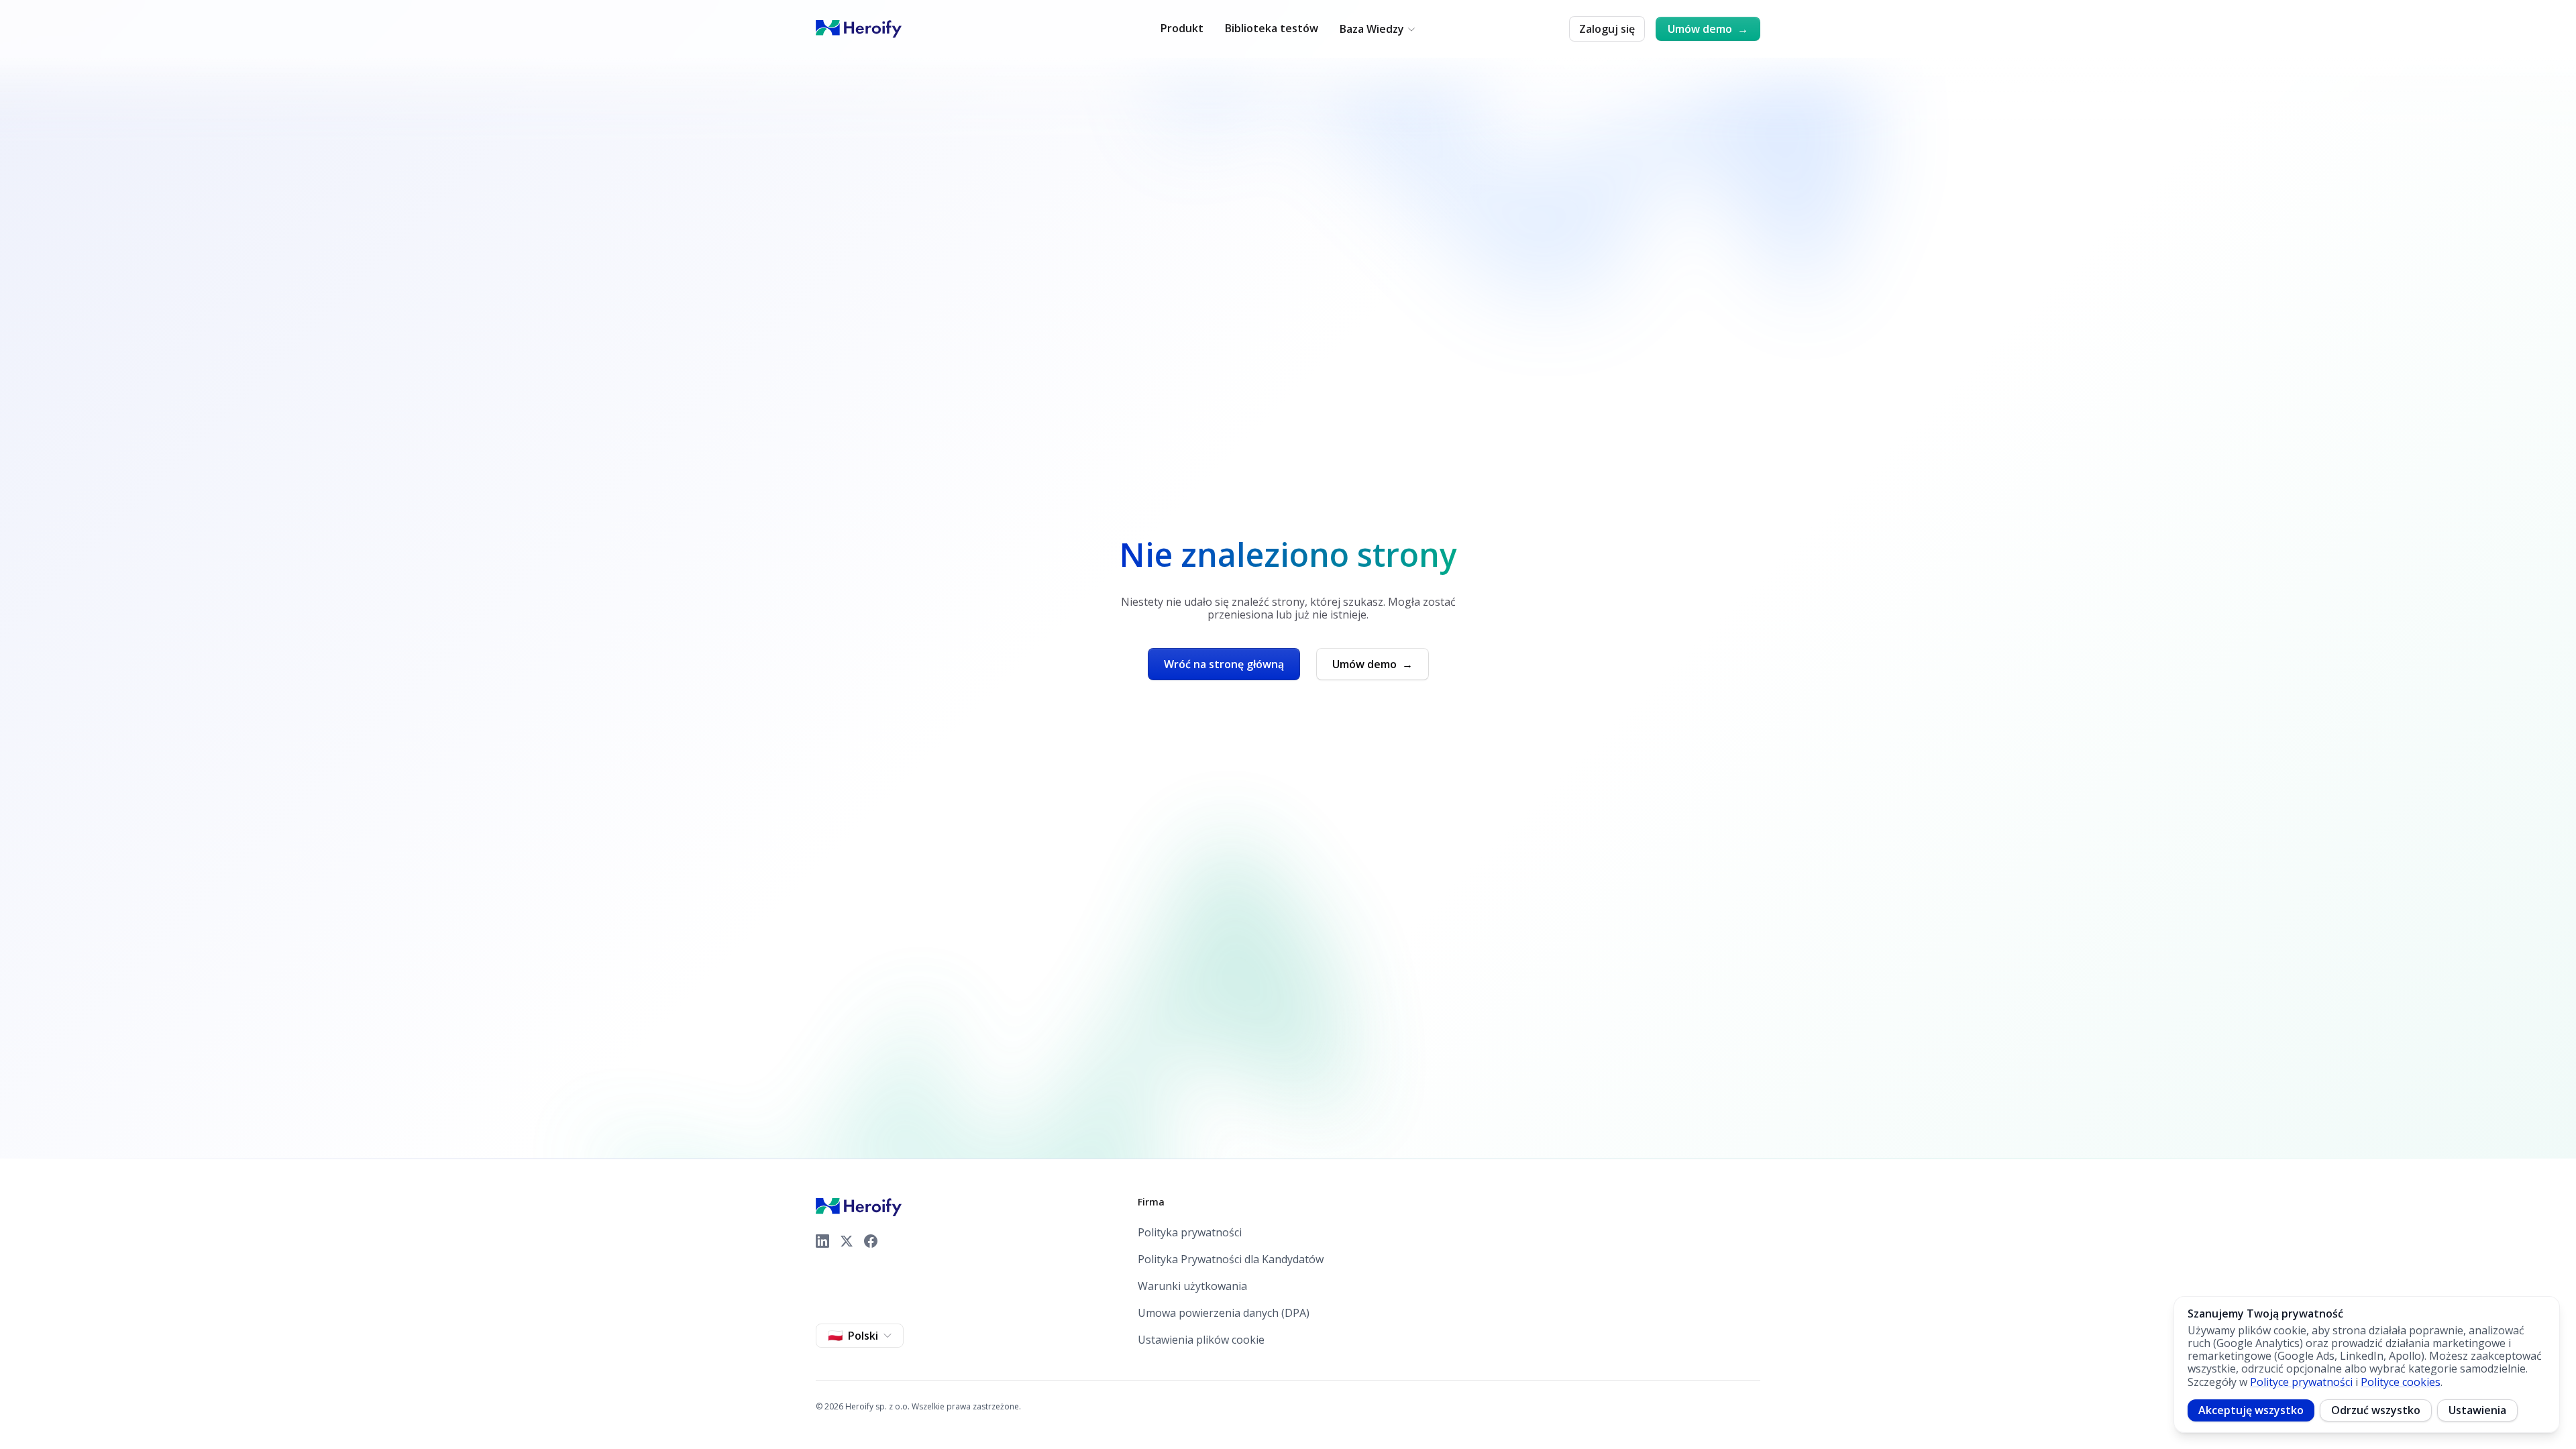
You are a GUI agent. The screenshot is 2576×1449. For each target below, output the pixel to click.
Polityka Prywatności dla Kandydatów (1231, 1259)
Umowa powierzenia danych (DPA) (1224, 1313)
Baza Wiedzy (1372, 29)
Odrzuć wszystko (2376, 1410)
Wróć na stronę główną (1224, 664)
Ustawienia (2477, 1410)
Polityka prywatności (1190, 1233)
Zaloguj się (1607, 29)
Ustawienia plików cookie (1201, 1340)
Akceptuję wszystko (2251, 1410)
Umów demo (1708, 29)
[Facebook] (871, 1241)
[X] (847, 1241)
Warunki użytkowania (1192, 1286)
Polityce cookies (2401, 1382)
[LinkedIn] (822, 1241)
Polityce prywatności (2301, 1382)
